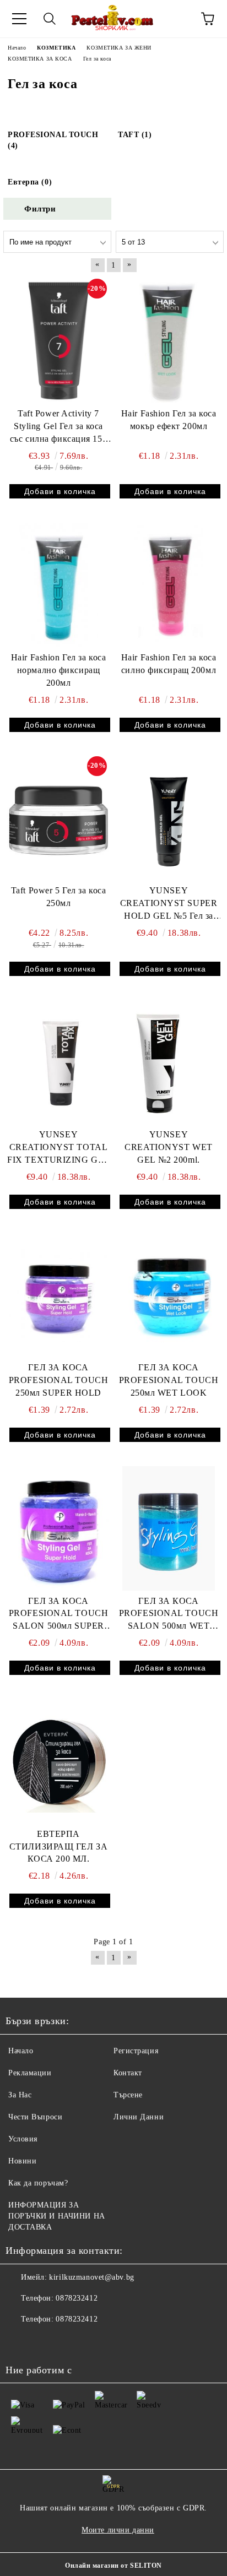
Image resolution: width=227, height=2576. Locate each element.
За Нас (20, 2095)
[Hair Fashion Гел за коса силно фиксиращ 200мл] (169, 585)
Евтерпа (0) (30, 182)
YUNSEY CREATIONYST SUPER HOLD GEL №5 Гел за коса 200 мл (169, 904)
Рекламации (30, 2073)
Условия (23, 2139)
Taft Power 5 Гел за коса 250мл (58, 897)
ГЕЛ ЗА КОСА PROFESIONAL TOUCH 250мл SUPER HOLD (59, 1380)
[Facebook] (20, 2341)
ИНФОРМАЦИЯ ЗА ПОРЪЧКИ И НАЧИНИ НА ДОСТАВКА (57, 2216)
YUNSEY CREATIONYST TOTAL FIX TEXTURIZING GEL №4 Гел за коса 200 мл (58, 1148)
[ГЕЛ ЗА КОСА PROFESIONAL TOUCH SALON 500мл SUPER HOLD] (58, 1528)
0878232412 (77, 2298)
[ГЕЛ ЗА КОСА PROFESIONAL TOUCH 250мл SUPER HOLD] (58, 1295)
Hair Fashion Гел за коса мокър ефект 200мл (169, 420)
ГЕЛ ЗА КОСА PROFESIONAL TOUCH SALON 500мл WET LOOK (169, 1615)
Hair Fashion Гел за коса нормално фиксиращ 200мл (58, 670)
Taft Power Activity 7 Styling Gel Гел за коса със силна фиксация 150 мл (58, 427)
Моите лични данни (118, 2530)
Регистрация (136, 2051)
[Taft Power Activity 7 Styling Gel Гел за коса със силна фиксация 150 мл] (58, 341)
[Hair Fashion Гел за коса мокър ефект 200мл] (169, 341)
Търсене (128, 2095)
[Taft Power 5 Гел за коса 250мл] (58, 818)
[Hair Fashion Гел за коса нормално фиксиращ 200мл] (58, 585)
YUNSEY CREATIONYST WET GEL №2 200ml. (168, 1147)
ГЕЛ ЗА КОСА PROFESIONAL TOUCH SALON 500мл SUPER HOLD (59, 1615)
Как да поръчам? (38, 2183)
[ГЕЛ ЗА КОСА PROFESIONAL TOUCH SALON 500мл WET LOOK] (169, 1528)
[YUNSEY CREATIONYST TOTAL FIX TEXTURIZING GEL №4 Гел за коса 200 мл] (58, 1062)
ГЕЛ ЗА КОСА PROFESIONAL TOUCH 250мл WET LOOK (169, 1380)
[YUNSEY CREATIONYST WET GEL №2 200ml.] (169, 1062)
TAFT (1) (135, 135)
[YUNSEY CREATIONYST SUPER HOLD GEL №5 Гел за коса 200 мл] (169, 818)
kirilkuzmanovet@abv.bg (91, 2277)
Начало (21, 2051)
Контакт (128, 2073)
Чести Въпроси (35, 2117)
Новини (22, 2161)
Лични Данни (139, 2117)
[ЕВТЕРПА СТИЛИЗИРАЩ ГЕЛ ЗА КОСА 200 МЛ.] (58, 1761)
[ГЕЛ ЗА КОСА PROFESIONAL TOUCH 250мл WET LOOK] (169, 1295)
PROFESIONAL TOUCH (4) (53, 140)
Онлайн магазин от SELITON (113, 2566)
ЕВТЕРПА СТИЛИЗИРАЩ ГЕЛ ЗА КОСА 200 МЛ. (59, 1846)
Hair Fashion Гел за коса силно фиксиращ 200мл (169, 664)
